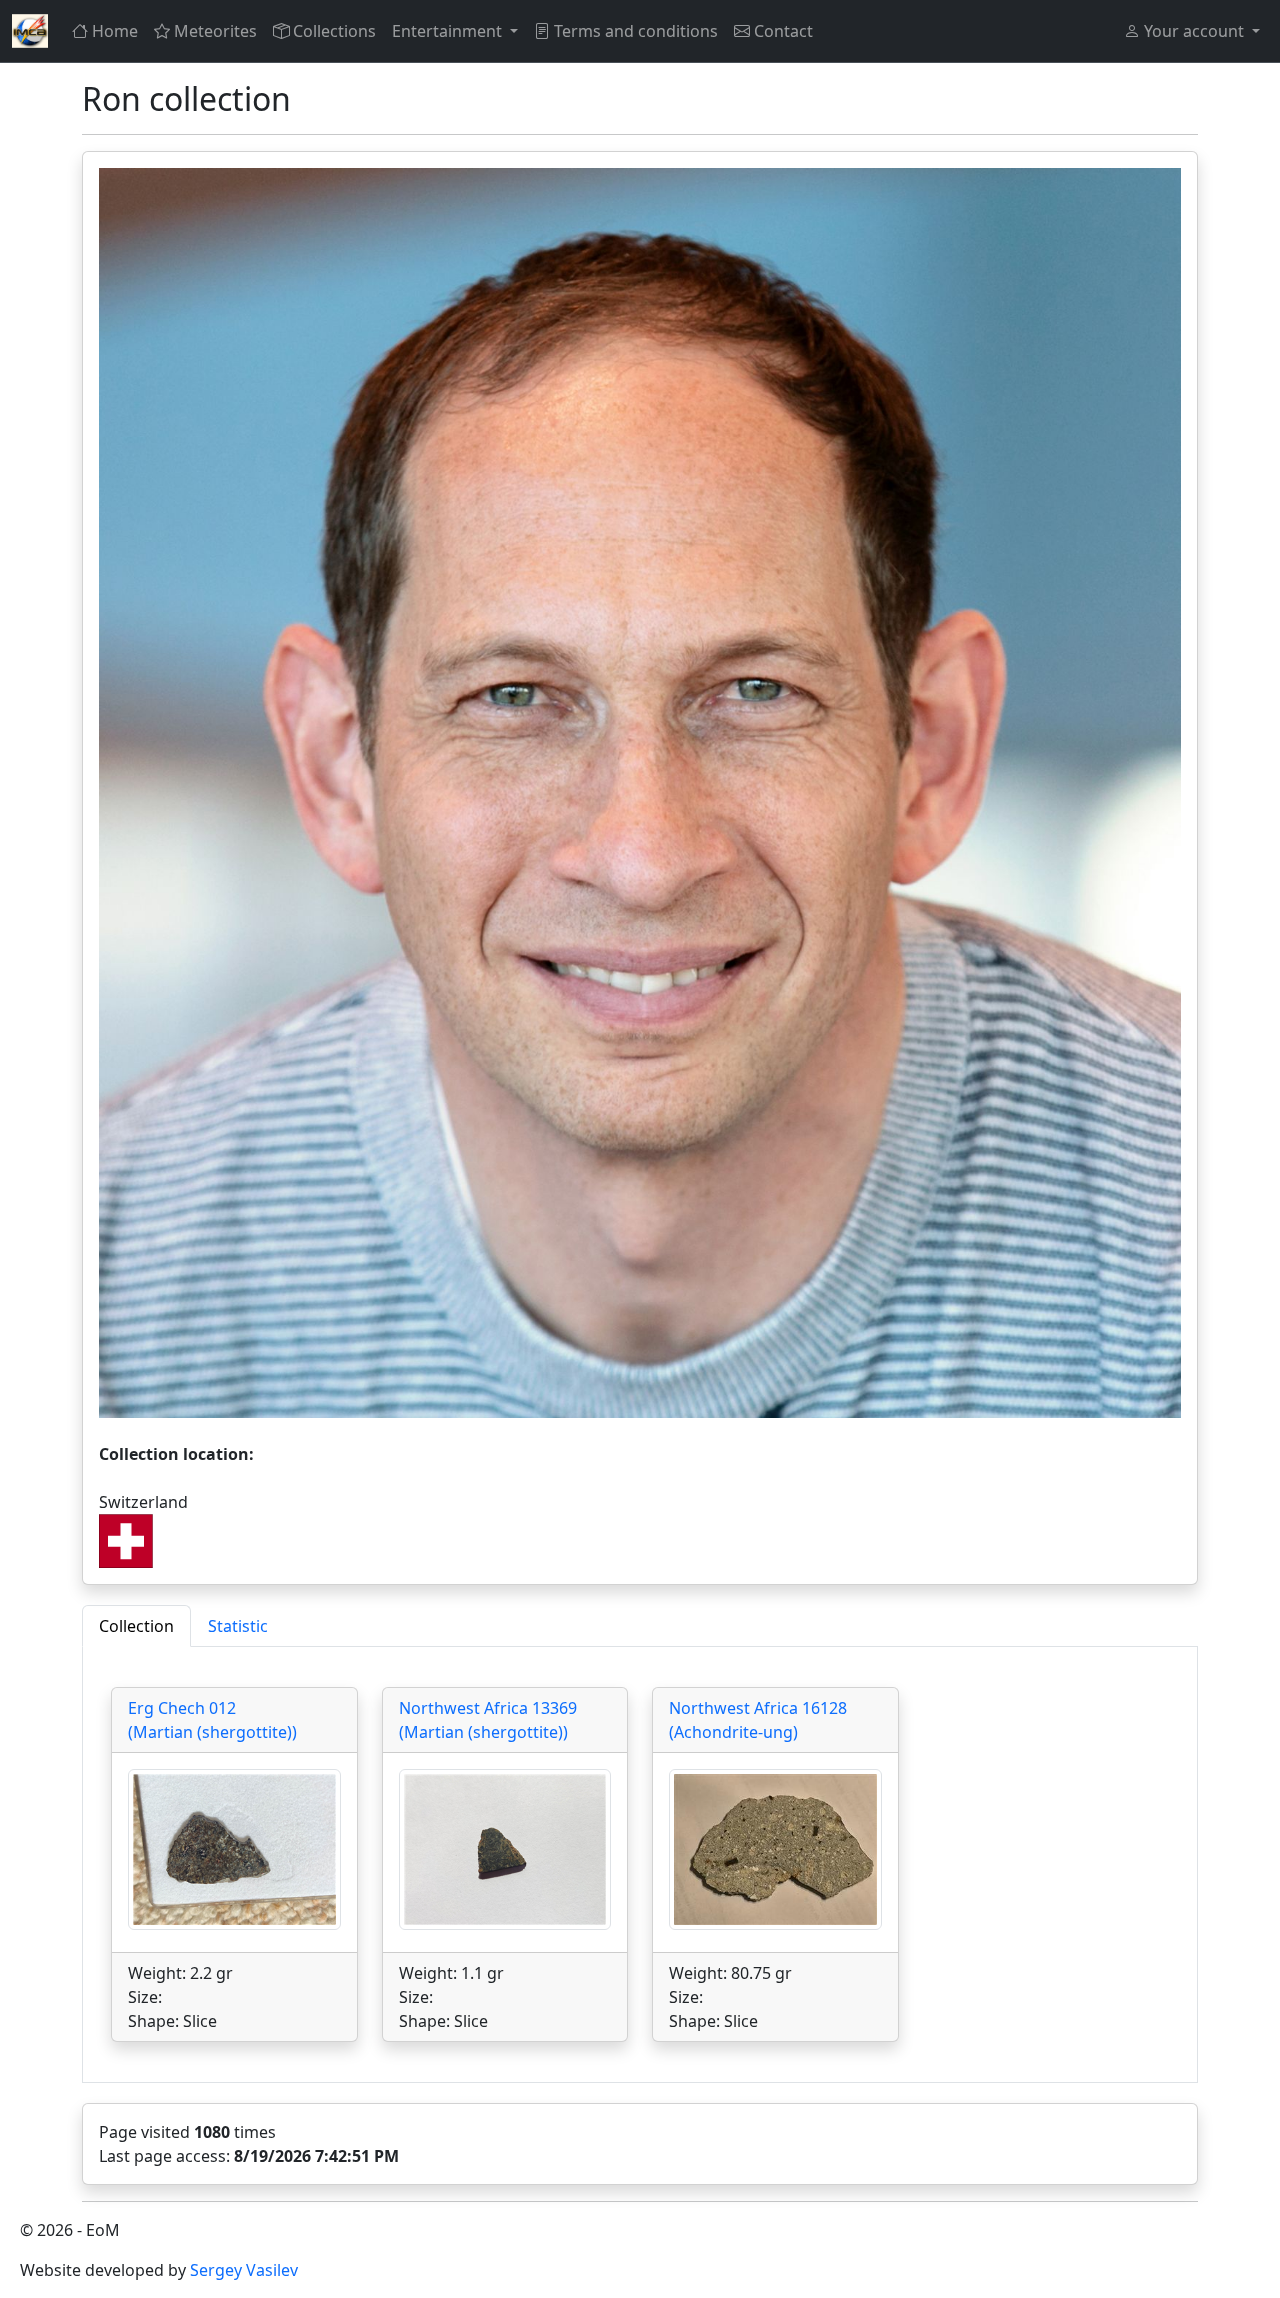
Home (115, 31)
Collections (334, 31)
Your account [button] (1194, 31)
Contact (783, 31)
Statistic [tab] (238, 1626)
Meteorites (215, 31)
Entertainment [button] (449, 31)
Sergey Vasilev (244, 2270)
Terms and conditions (636, 31)
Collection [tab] (136, 1626)
